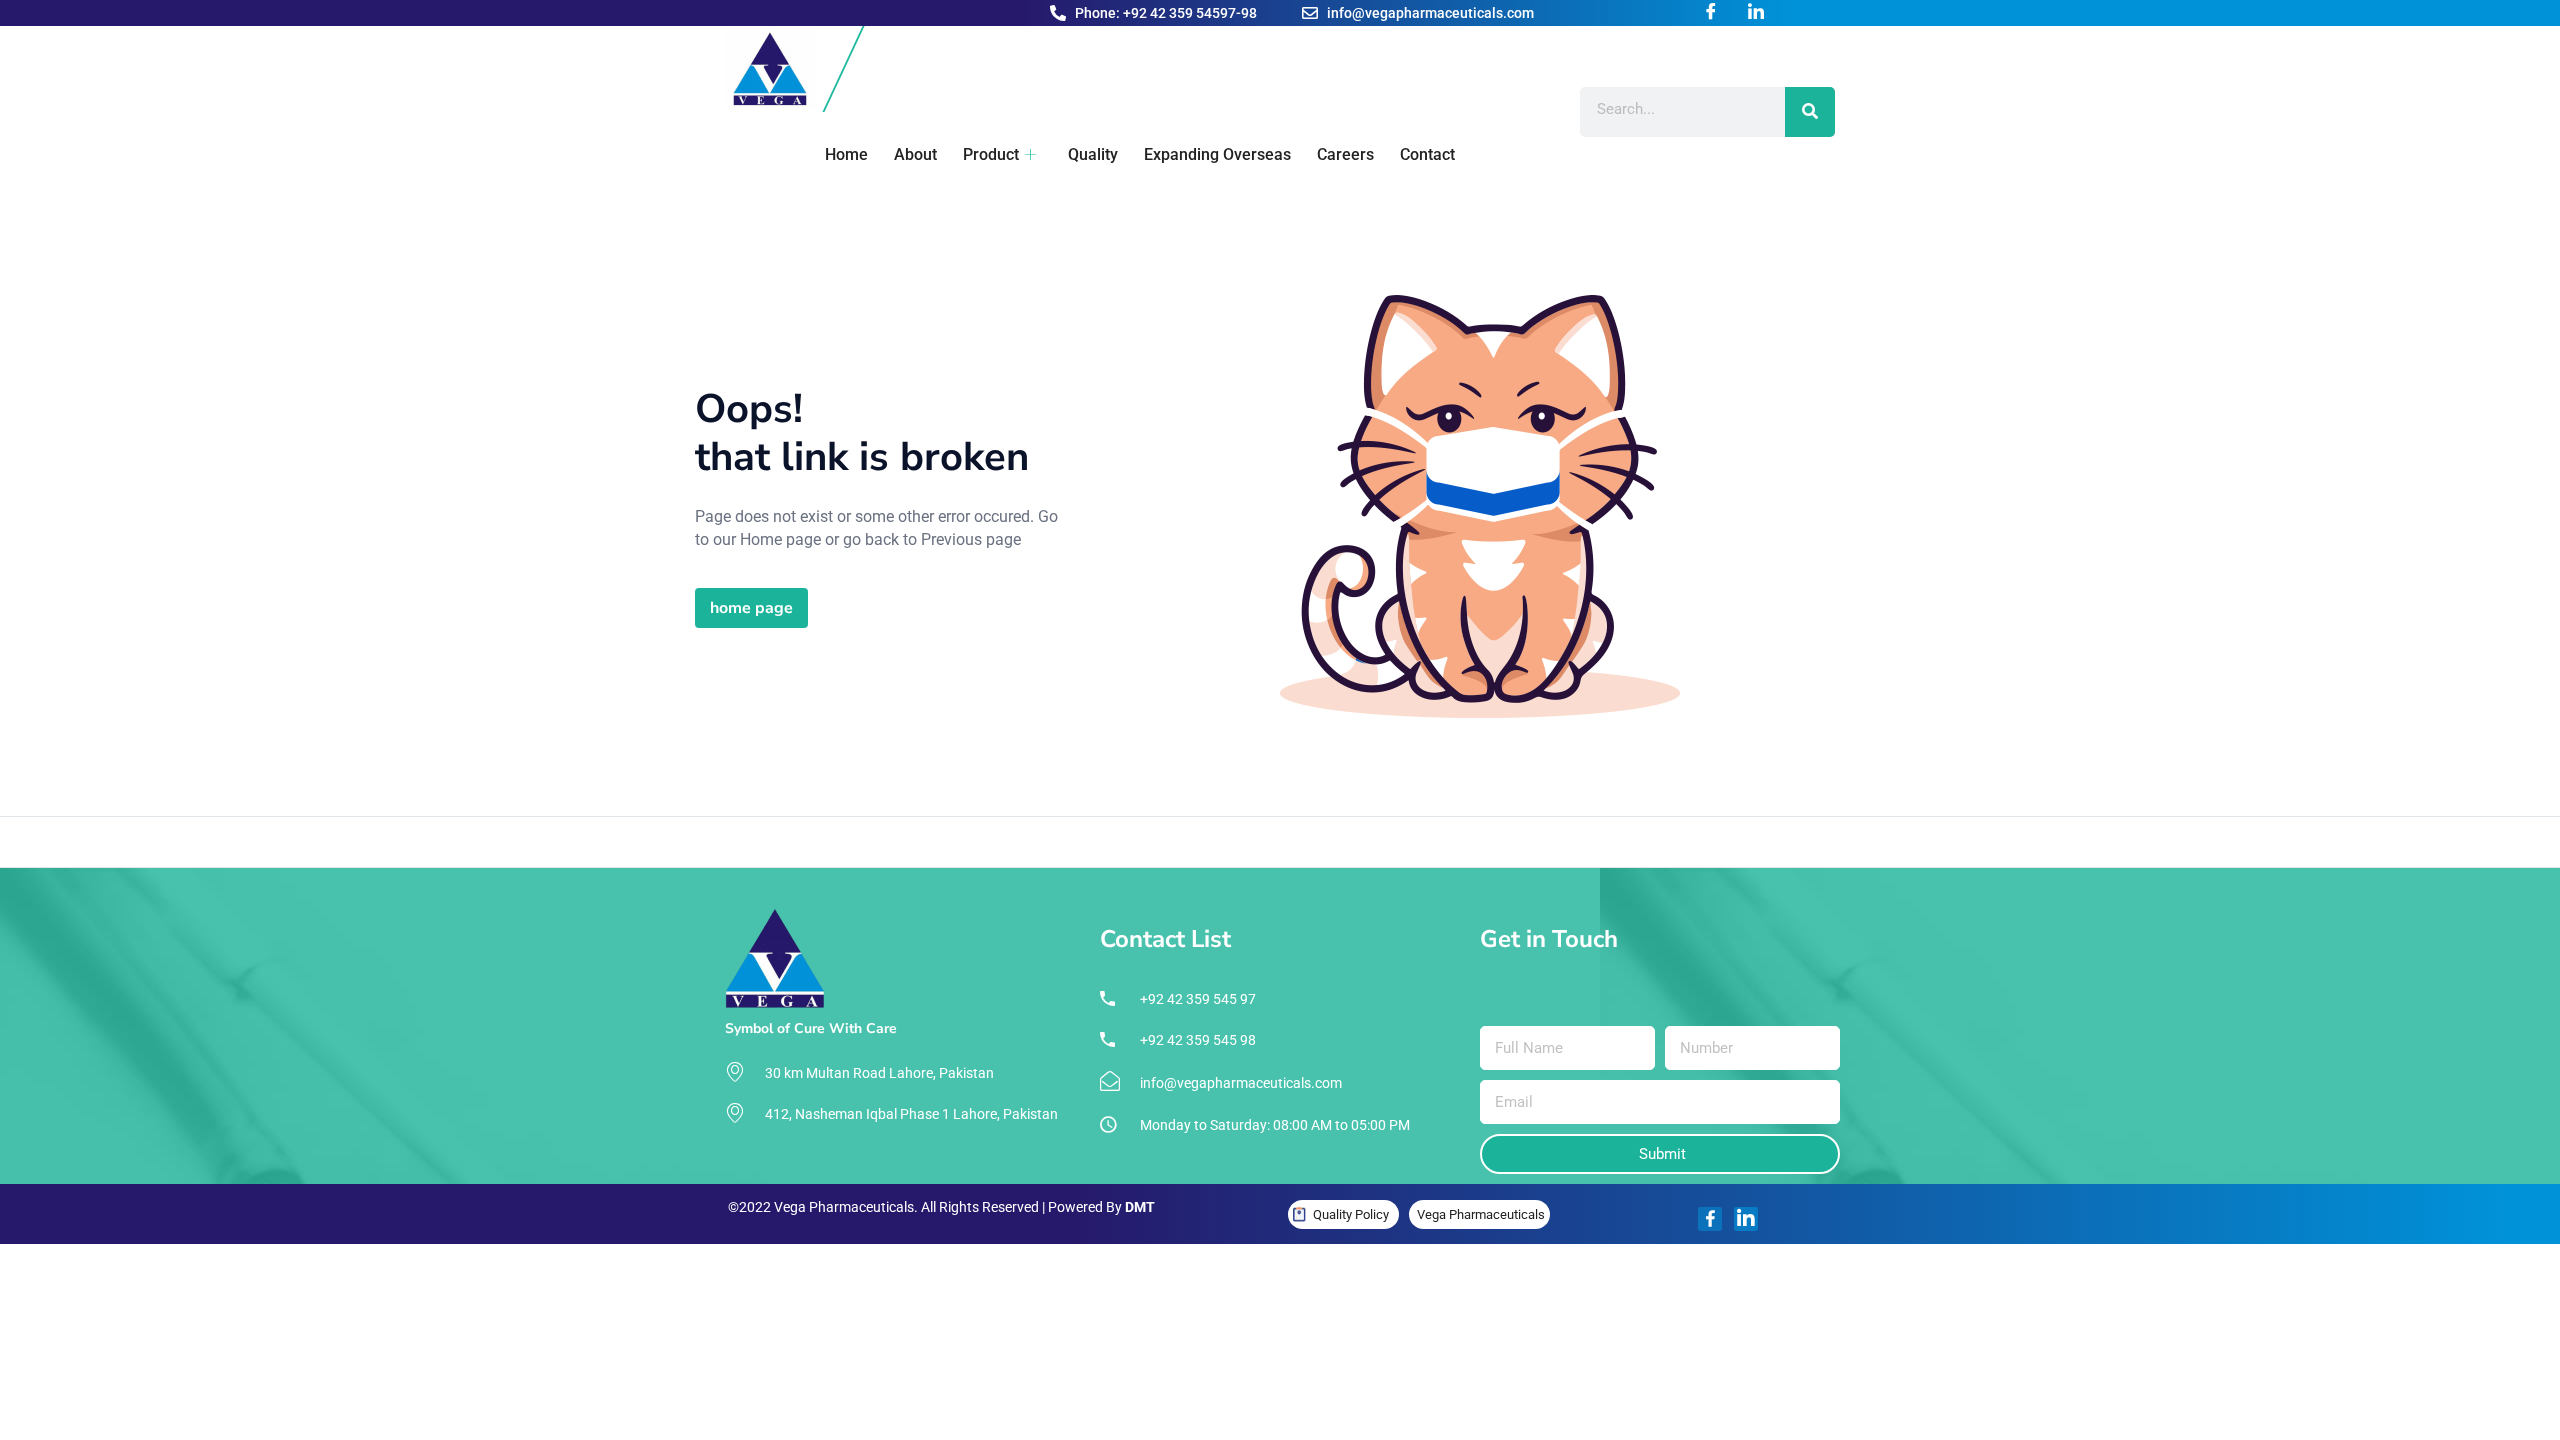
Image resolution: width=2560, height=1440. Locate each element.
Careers (1345, 154)
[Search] (1810, 112)
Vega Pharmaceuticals (1481, 1214)
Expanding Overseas (1217, 154)
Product (991, 154)
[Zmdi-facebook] (1710, 1219)
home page (751, 608)
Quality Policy (1351, 1214)
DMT (1140, 1207)
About (915, 154)
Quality (1093, 154)
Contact (1427, 154)
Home (846, 154)
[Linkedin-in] (1746, 1219)
